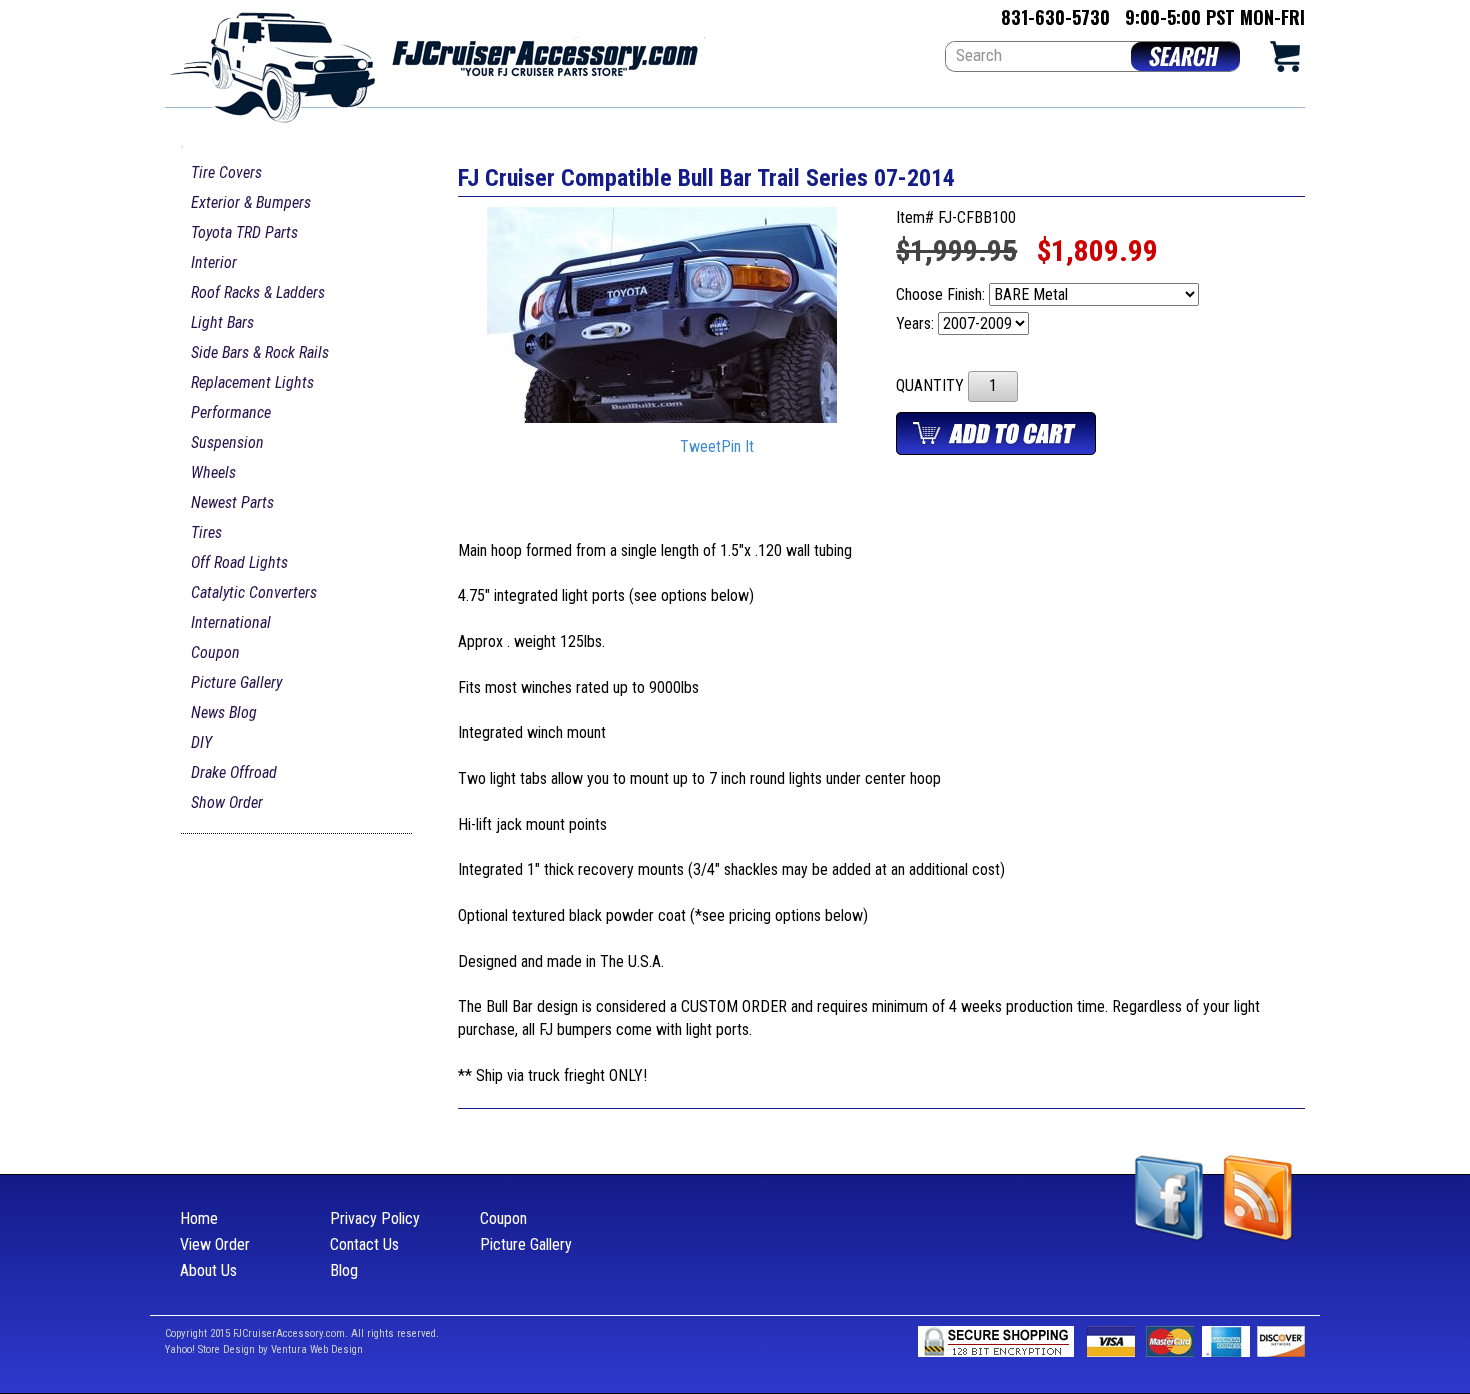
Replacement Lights (252, 382)
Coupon (215, 652)
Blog (344, 1270)
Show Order (227, 802)
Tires (206, 532)
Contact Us (364, 1244)
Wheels (213, 472)
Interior (214, 262)
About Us (208, 1270)
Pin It (737, 447)
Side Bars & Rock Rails (260, 352)
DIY (201, 742)
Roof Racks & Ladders (258, 292)
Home (199, 1218)
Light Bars (222, 322)
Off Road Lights (239, 562)
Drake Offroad (234, 772)
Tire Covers (226, 172)
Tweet (700, 447)
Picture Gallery (236, 682)
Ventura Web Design (317, 1349)
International (231, 622)
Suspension (227, 442)
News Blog (224, 712)
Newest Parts (232, 502)
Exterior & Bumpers (251, 202)
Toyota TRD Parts (244, 232)
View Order (215, 1244)
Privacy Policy (375, 1218)
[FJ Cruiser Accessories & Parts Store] (435, 61)
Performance (231, 412)
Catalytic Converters (254, 592)
